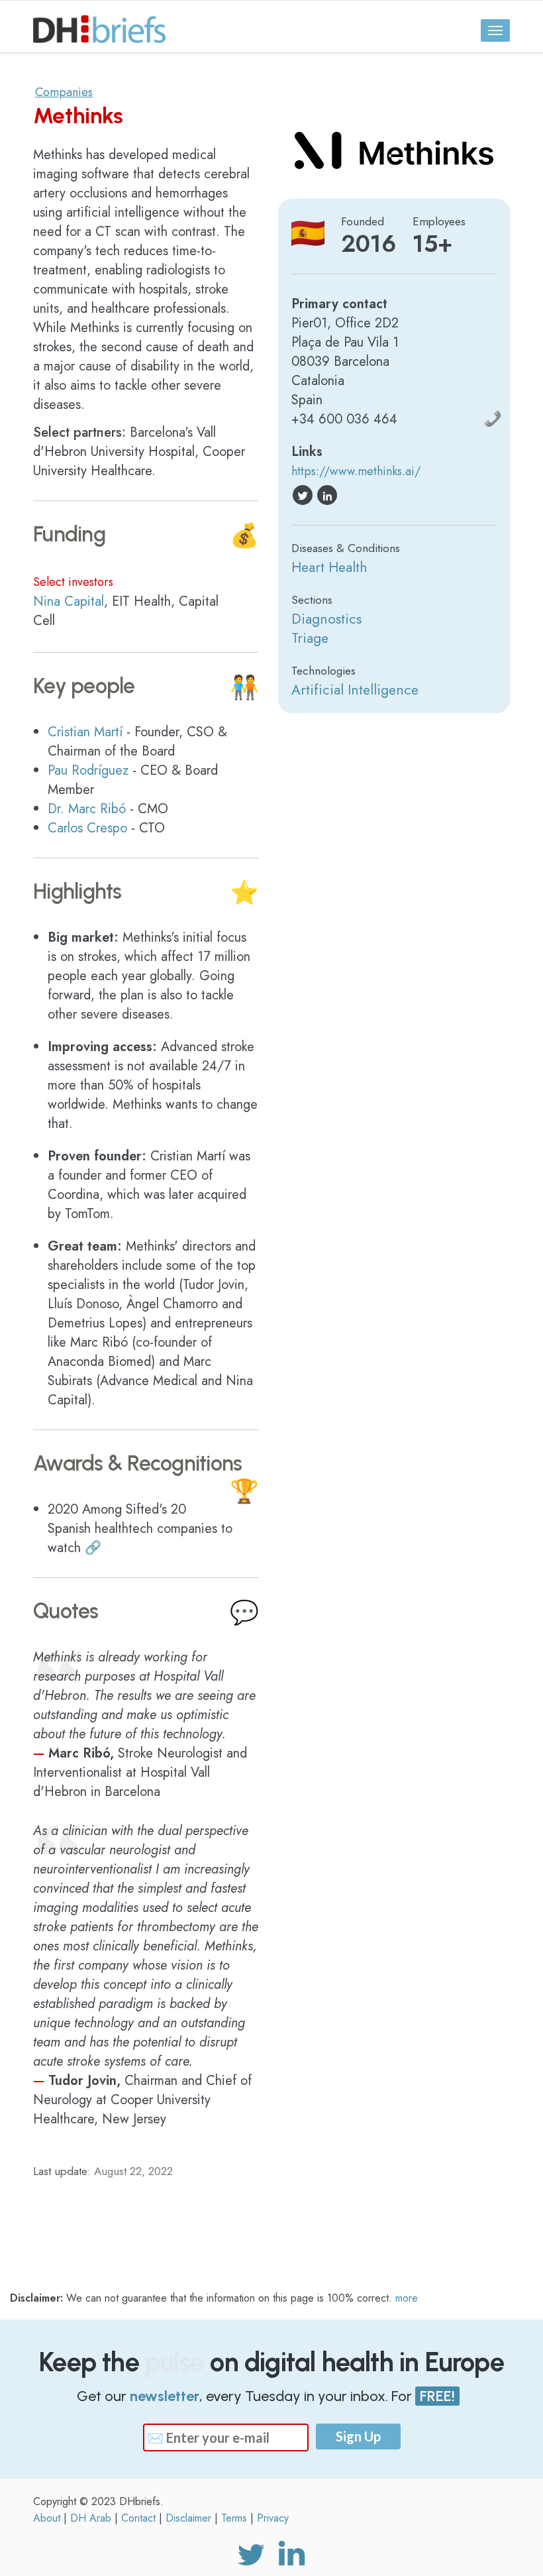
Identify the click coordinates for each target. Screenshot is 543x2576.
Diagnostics (326, 619)
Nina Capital (69, 601)
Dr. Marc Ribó (87, 809)
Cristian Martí (85, 732)
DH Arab (91, 2518)
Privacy (273, 2518)
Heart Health (329, 568)
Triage (310, 639)
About (47, 2518)
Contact (138, 2518)
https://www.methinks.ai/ (356, 471)
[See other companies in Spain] (308, 233)
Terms (234, 2518)
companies (64, 92)
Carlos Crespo (87, 828)
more (407, 2298)
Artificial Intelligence (355, 690)
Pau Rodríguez (88, 770)
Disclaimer (188, 2518)
